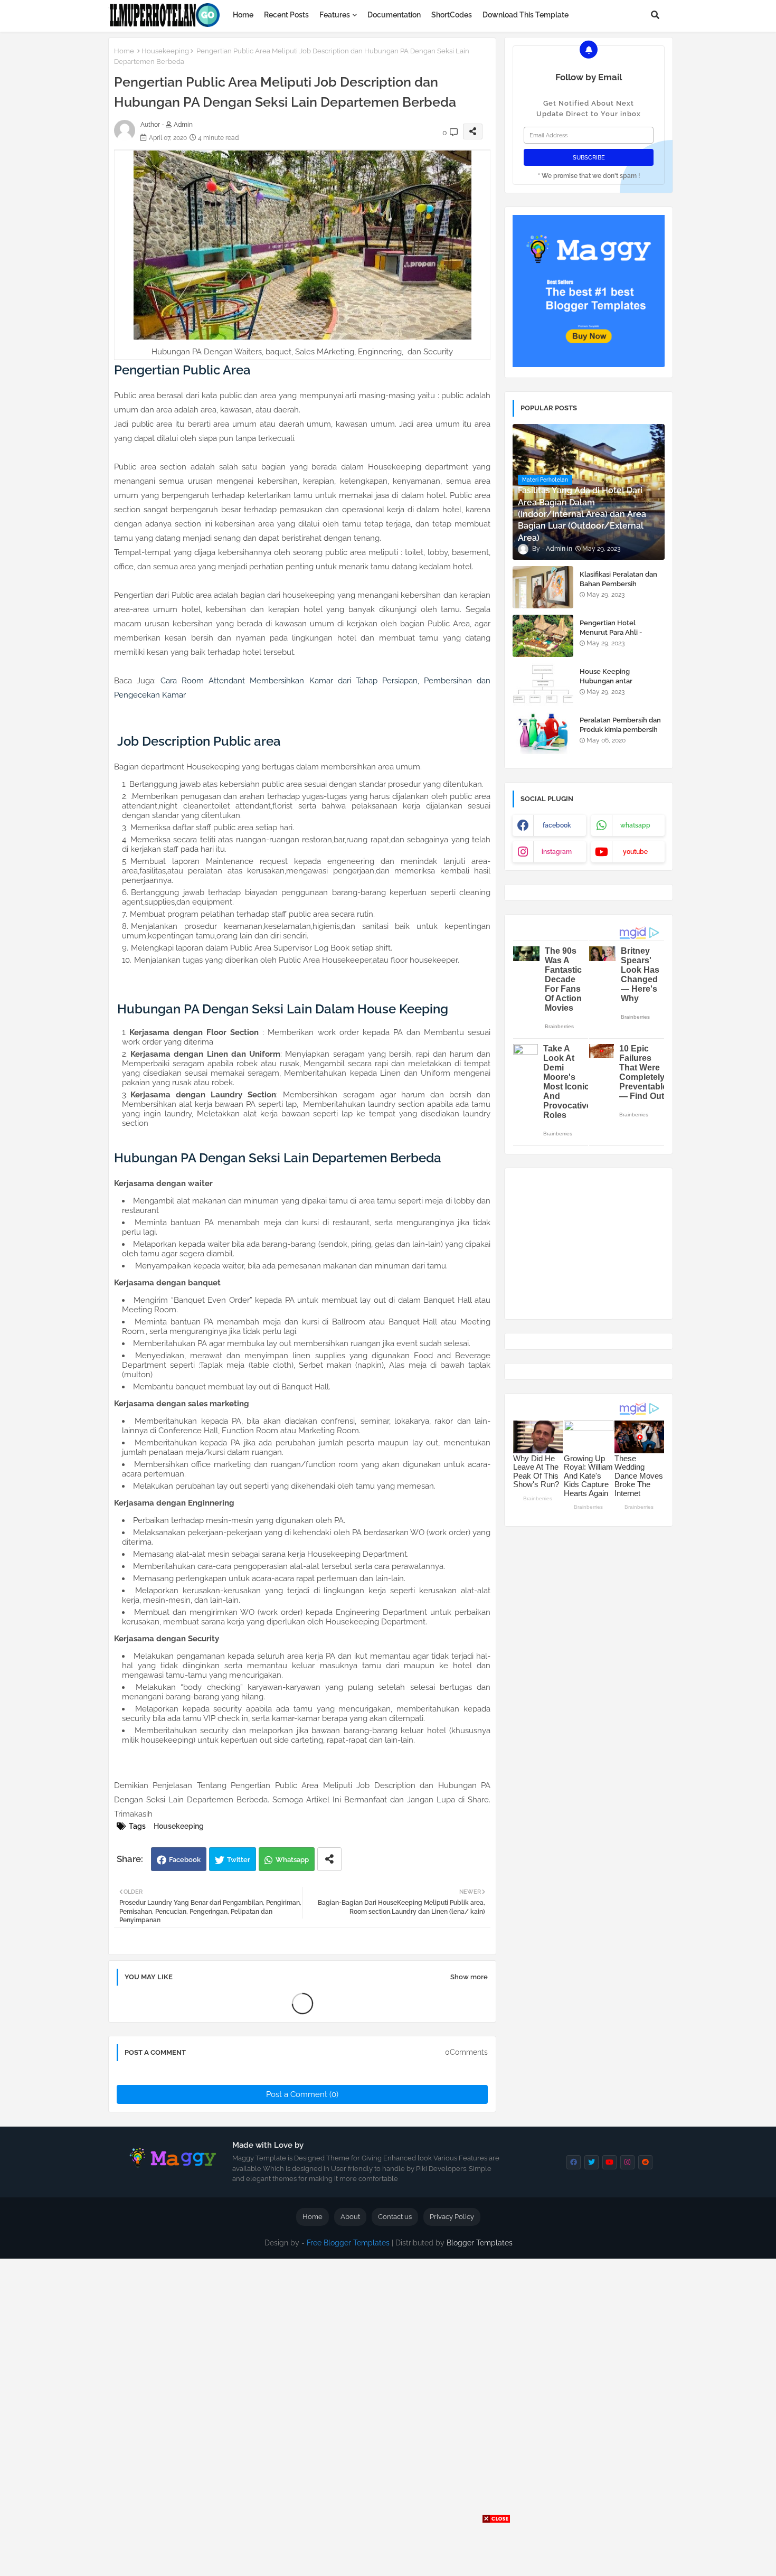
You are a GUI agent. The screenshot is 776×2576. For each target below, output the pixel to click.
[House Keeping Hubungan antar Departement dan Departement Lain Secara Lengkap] (543, 684)
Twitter (239, 1860)
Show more (469, 1977)
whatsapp (635, 825)
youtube (635, 852)
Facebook (185, 1860)
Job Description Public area (197, 741)
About (350, 2217)
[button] (655, 15)
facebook (557, 825)
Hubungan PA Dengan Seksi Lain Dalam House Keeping (283, 1009)
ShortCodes (452, 15)
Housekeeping (165, 51)
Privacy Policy (452, 2217)
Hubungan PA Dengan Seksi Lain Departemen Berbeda (278, 1158)
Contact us (395, 2217)
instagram (557, 852)
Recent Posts (286, 15)
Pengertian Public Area (182, 370)
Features (335, 15)
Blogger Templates (480, 2243)
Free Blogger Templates (348, 2243)
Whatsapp (292, 1860)
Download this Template (526, 15)
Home (243, 15)
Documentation (394, 15)
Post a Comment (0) (302, 2094)
